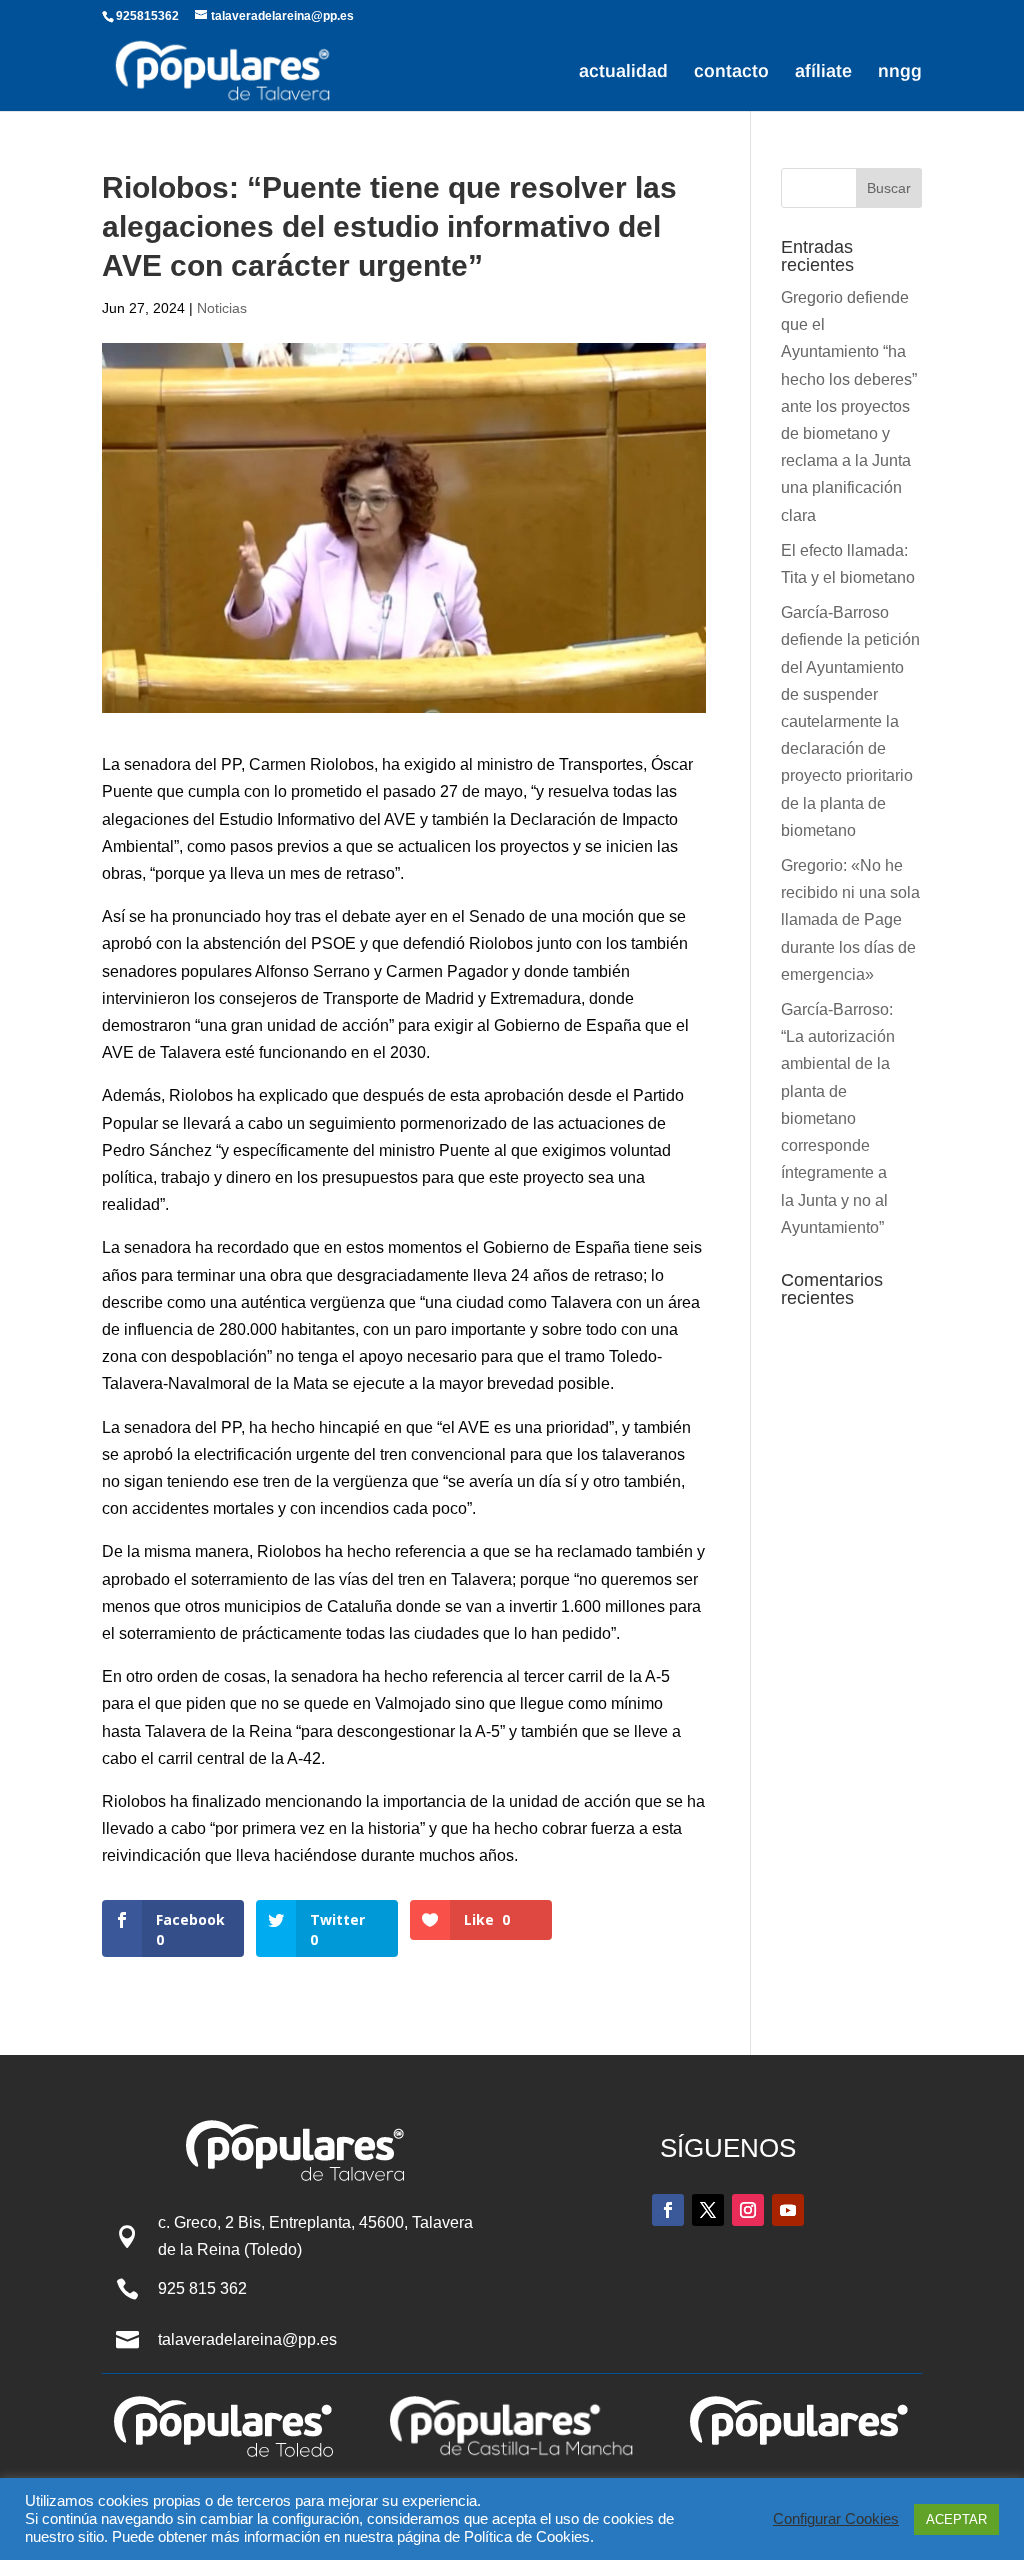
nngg (900, 72)
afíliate (823, 72)
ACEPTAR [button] (956, 2519)
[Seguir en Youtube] (788, 2210)
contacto (731, 72)
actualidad (623, 72)
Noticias (222, 308)
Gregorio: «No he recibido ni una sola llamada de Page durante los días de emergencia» (850, 920)
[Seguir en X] (708, 2210)
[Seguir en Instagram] (748, 2210)
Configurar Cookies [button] (836, 2519)
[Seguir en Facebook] (668, 2210)
